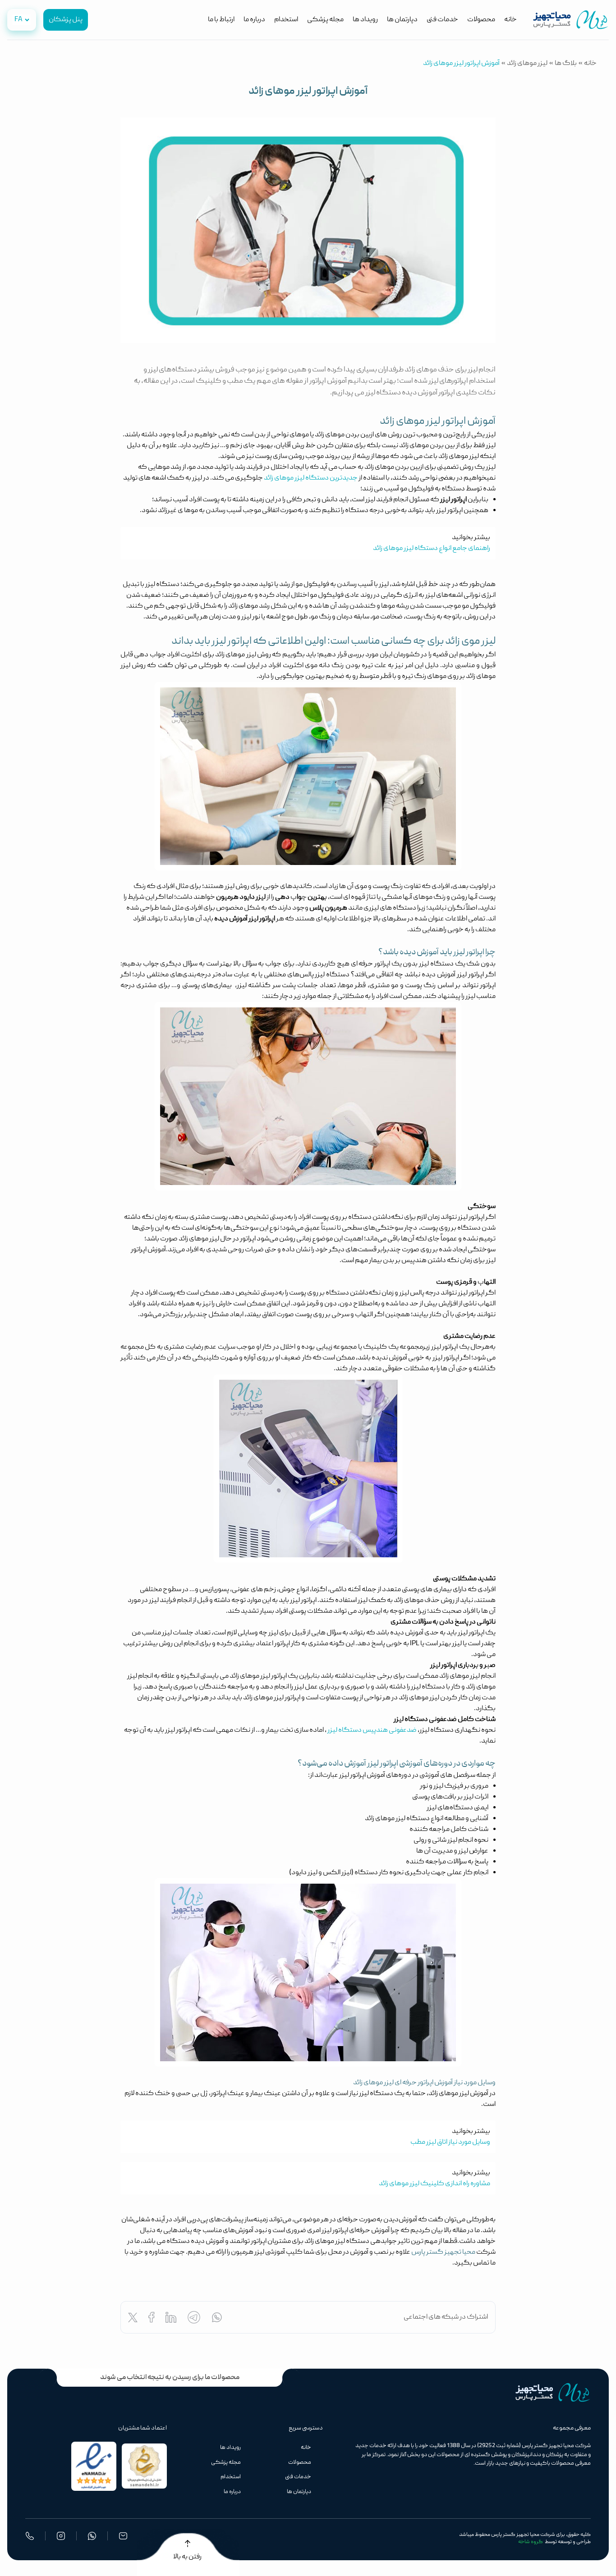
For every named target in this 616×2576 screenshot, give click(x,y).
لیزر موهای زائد (527, 64)
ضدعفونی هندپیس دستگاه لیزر (372, 1730)
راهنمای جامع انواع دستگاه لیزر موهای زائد (432, 549)
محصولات (481, 20)
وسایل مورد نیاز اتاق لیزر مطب (450, 2142)
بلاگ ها (566, 64)
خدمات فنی (442, 20)
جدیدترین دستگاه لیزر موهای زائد (311, 478)
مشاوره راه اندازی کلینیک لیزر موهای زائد (434, 2184)
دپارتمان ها (402, 20)
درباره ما (254, 20)
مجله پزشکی (325, 20)
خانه (510, 20)
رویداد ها (365, 20)
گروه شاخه (531, 2542)
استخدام (286, 20)
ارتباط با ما (221, 20)
